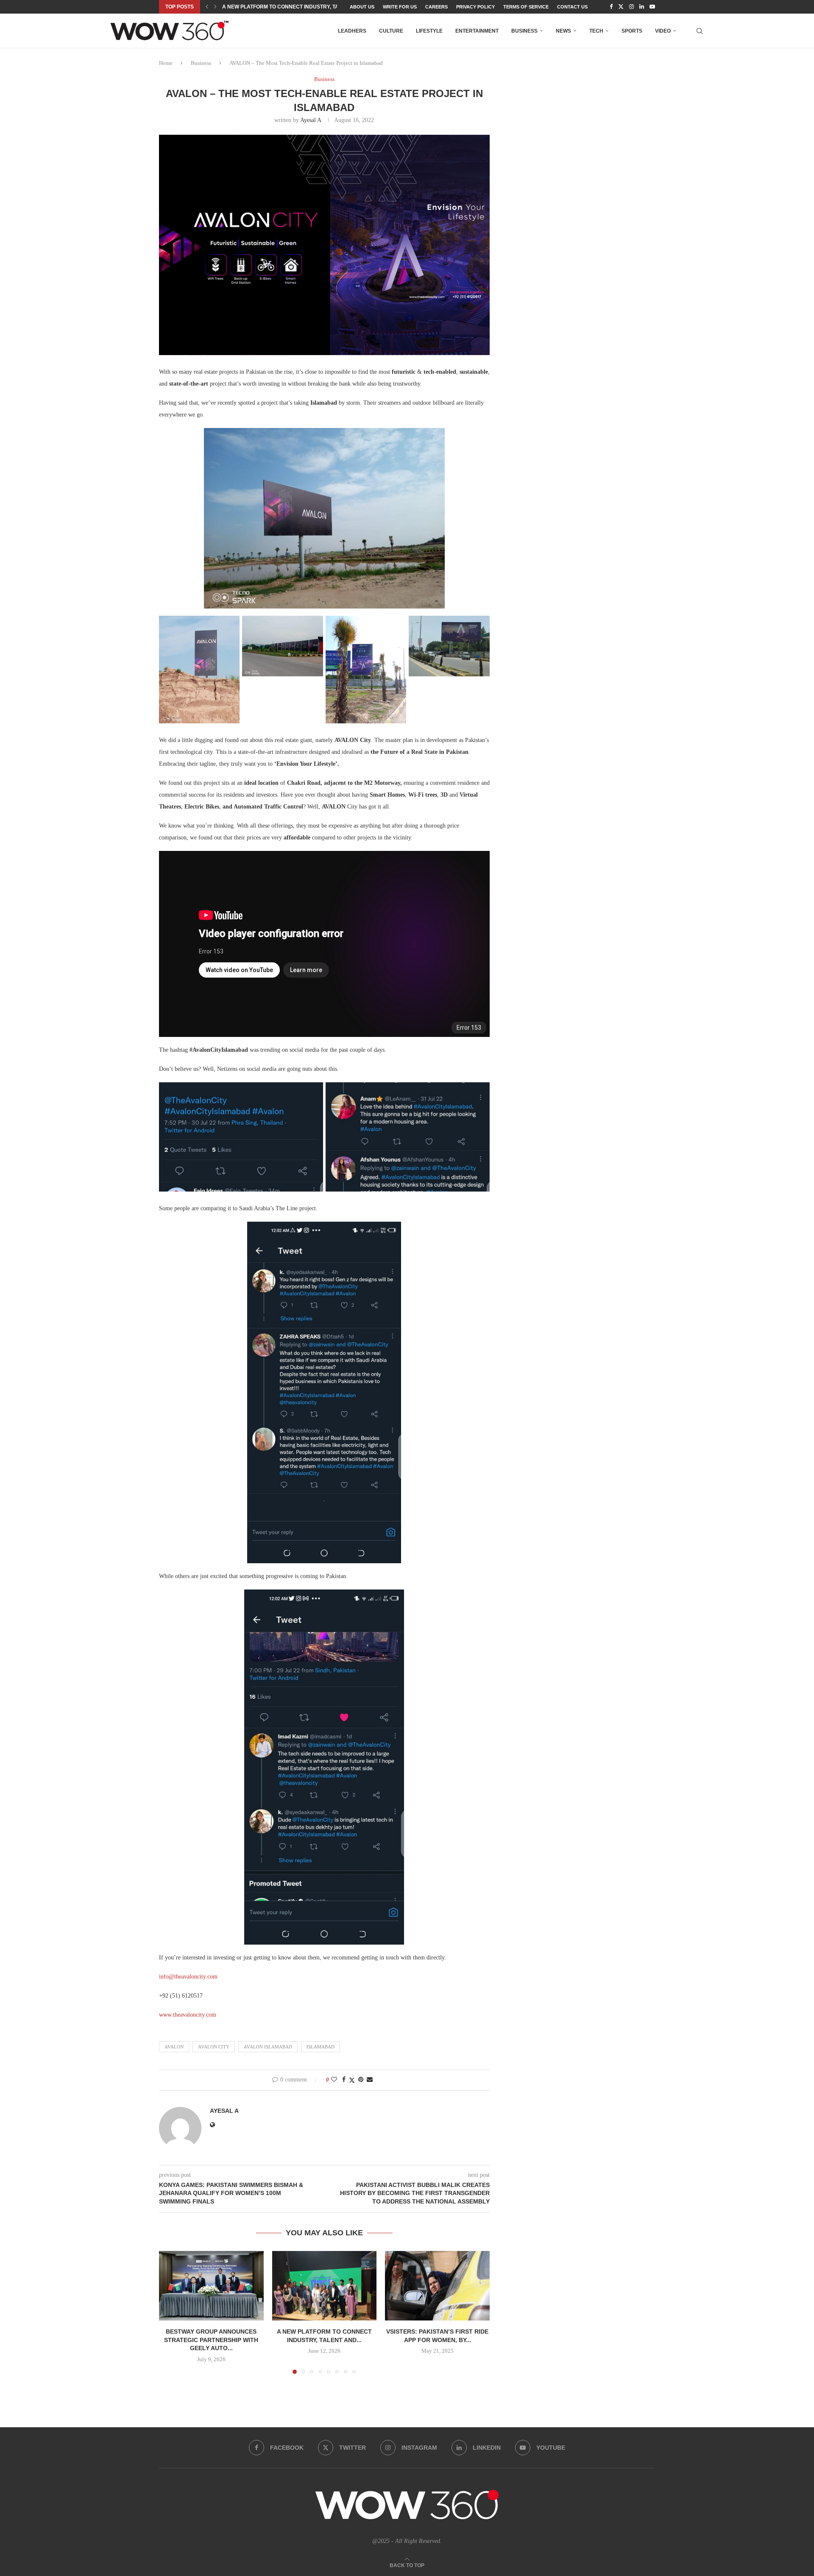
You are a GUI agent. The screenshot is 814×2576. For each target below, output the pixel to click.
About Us (362, 7)
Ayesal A (311, 120)
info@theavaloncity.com (188, 1977)
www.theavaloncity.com (188, 2015)
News (563, 31)
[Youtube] (652, 7)
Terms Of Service (526, 7)
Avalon (174, 2047)
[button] (207, 7)
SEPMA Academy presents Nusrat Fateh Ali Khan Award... (304, 7)
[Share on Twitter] (352, 2080)
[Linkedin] (642, 7)
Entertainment (477, 31)
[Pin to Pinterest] (361, 2080)
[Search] (700, 31)
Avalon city (214, 2047)
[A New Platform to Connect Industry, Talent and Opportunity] (325, 2286)
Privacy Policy (475, 7)
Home (166, 63)
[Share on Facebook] (344, 2080)
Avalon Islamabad (268, 2047)
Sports (632, 31)
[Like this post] (334, 2080)
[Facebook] (611, 7)
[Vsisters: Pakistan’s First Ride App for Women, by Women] (437, 2286)
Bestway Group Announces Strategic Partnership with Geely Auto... (211, 2340)
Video (663, 31)
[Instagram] (631, 7)
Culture (391, 31)
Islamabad (321, 2047)
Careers (436, 7)
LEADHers (352, 31)
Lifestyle (429, 31)
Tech (596, 31)
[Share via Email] (370, 2080)
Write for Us (400, 7)
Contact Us (572, 7)
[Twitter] (621, 7)
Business (524, 31)
